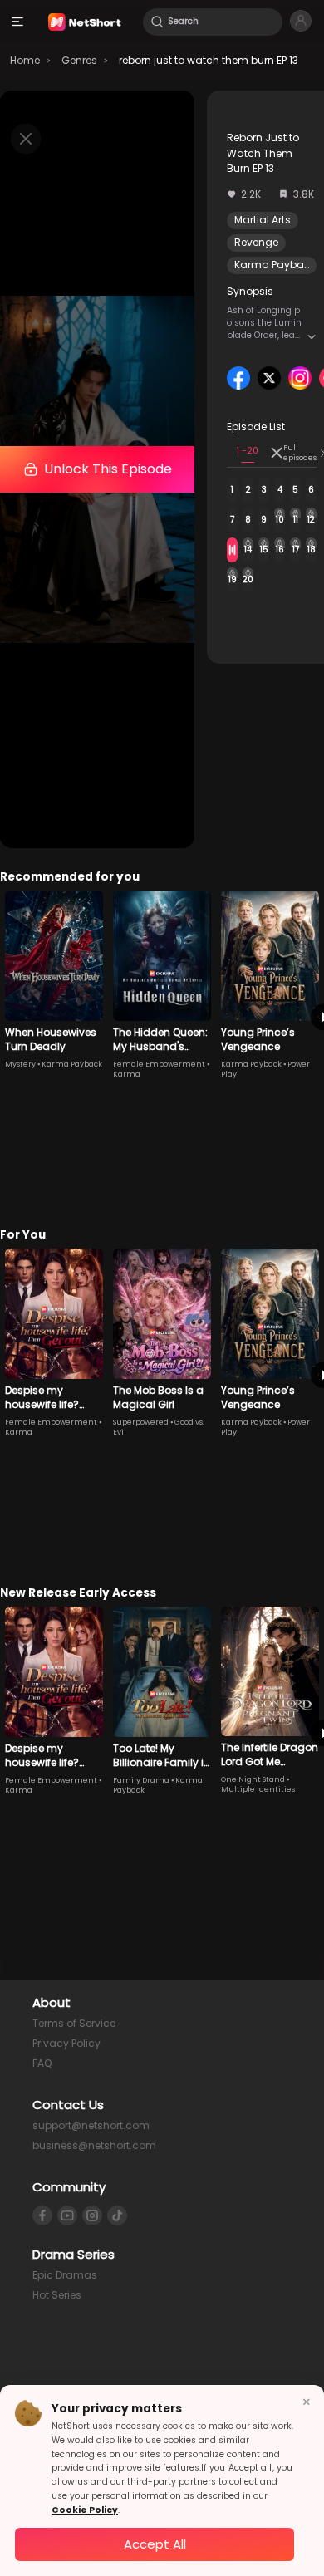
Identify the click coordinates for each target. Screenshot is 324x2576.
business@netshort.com (94, 2145)
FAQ (42, 2063)
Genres (79, 60)
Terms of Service (74, 2023)
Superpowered (141, 1422)
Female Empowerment (159, 1064)
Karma (127, 1074)
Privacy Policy (66, 2043)
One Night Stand (253, 1779)
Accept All (155, 2544)
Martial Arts (263, 220)
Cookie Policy (85, 2510)
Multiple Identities (258, 1789)
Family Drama (141, 1780)
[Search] (157, 22)
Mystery (20, 1064)
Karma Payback (275, 265)
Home (25, 60)
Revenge (256, 242)
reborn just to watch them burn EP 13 (209, 60)
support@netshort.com (91, 2125)
